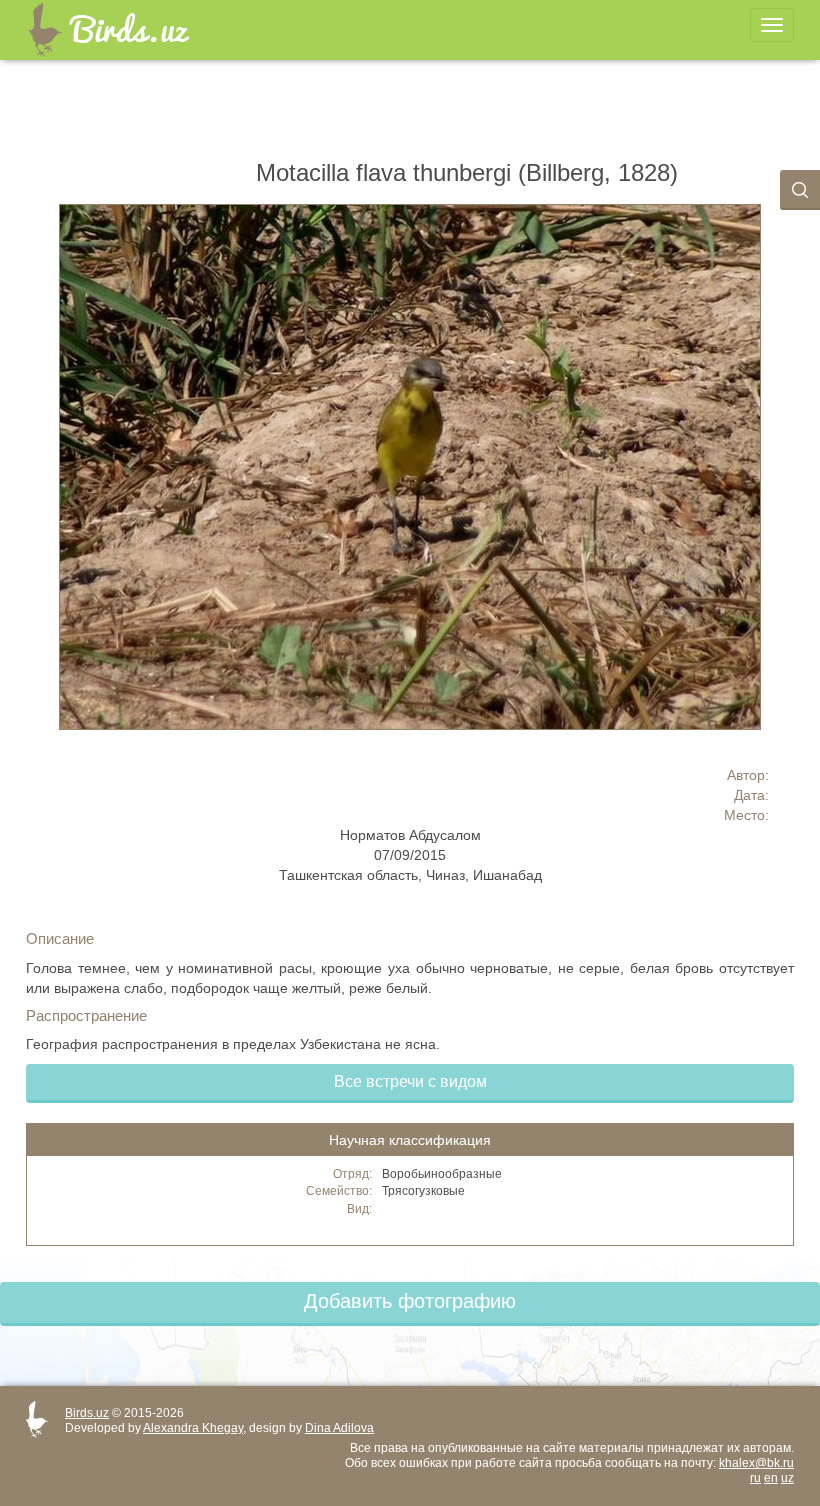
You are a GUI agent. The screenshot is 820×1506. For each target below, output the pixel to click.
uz (787, 1478)
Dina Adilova (339, 1428)
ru (755, 1478)
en (771, 1478)
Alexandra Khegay (193, 1428)
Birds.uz (87, 1413)
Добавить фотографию (410, 1301)
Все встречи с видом (410, 1081)
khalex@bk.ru (756, 1463)
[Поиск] (800, 190)
